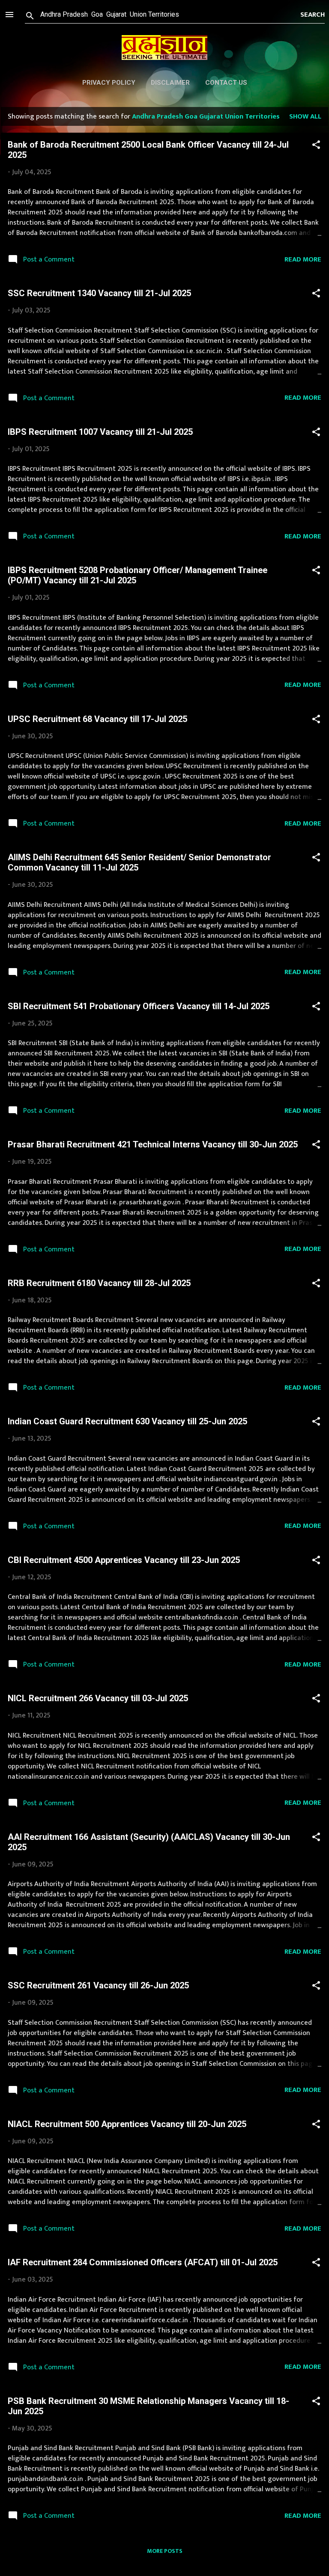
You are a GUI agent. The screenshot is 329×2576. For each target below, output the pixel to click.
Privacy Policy (109, 83)
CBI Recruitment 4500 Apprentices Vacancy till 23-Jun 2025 (124, 1560)
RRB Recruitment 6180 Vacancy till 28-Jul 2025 (99, 1283)
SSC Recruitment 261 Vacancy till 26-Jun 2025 (98, 1985)
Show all (305, 116)
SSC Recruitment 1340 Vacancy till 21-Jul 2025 (99, 293)
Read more (303, 259)
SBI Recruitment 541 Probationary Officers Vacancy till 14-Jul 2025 (139, 1006)
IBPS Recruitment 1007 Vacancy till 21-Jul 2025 (100, 432)
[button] (316, 146)
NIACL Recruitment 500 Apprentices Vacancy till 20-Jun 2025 (127, 2124)
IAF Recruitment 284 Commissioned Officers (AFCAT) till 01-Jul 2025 (143, 2262)
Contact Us (226, 83)
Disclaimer (170, 83)
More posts (165, 2551)
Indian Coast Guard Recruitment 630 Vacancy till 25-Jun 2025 (127, 1421)
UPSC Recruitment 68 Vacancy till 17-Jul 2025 (97, 719)
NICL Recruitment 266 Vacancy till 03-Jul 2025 (98, 1698)
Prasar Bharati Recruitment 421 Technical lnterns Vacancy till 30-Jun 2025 (153, 1144)
